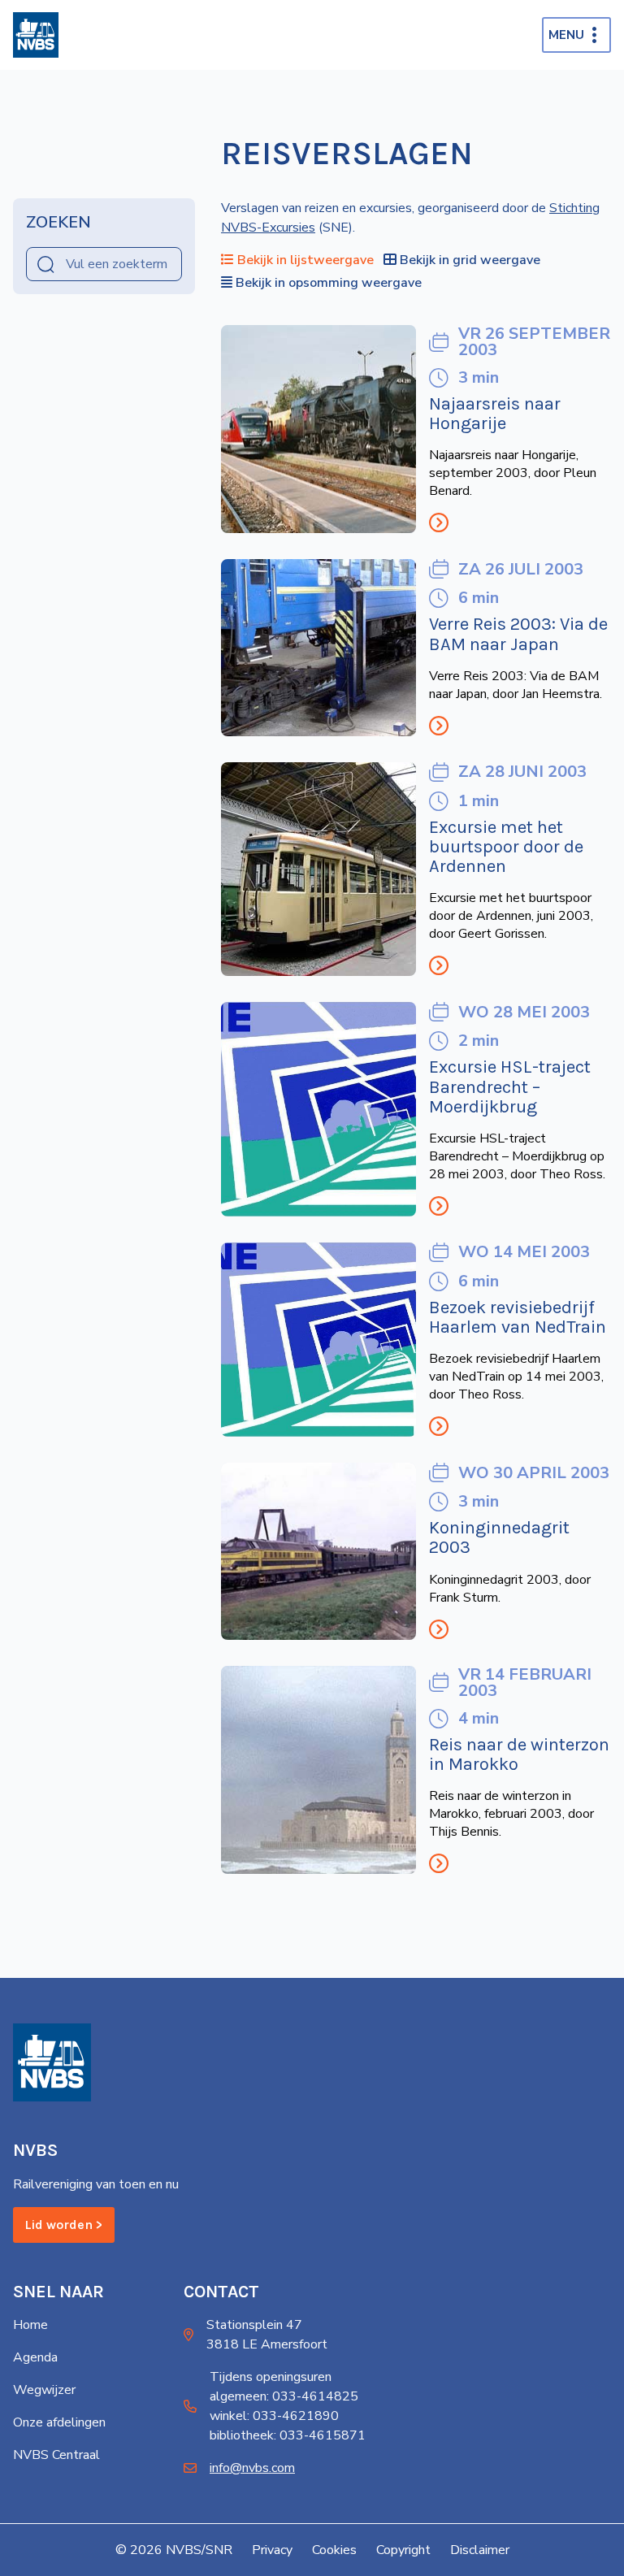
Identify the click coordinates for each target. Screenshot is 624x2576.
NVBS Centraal (56, 2455)
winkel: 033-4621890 (274, 2416)
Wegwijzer (44, 2390)
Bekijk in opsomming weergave (329, 283)
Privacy (272, 2550)
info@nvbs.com (252, 2468)
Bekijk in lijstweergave (305, 260)
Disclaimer (480, 2550)
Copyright (403, 2550)
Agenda (35, 2357)
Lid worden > (64, 2225)
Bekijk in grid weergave (470, 260)
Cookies (334, 2550)
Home (30, 2325)
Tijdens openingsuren (271, 2377)
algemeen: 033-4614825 (284, 2396)
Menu (566, 35)
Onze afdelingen (59, 2422)
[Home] (36, 35)
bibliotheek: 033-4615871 (288, 2435)
